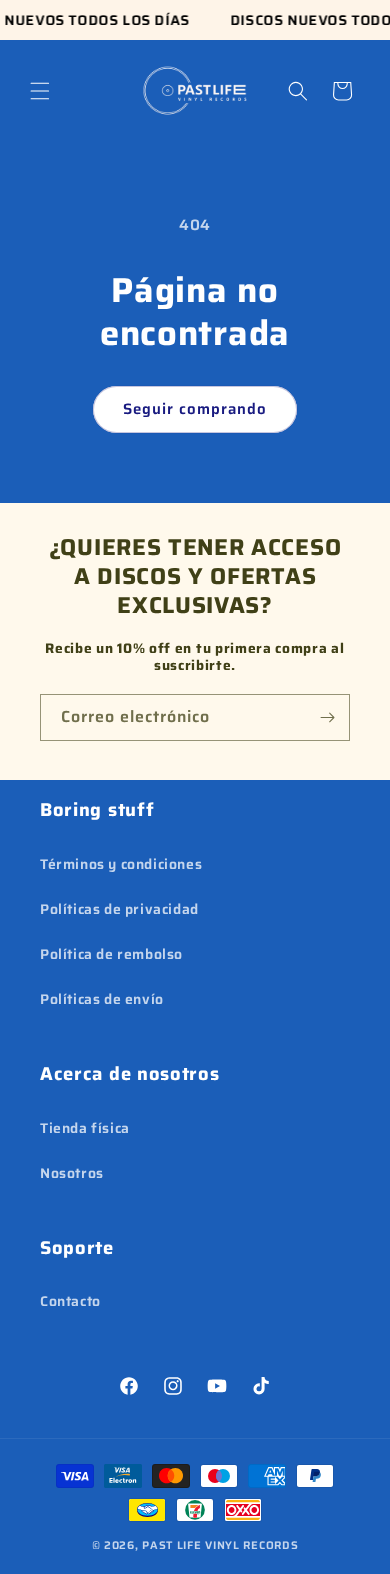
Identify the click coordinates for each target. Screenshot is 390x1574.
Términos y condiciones (121, 864)
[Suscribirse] (327, 717)
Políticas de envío (102, 999)
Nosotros (72, 1173)
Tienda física (85, 1128)
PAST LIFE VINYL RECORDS (220, 1545)
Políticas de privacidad (119, 909)
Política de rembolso (111, 954)
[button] (40, 91)
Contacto (70, 1301)
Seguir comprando (195, 409)
